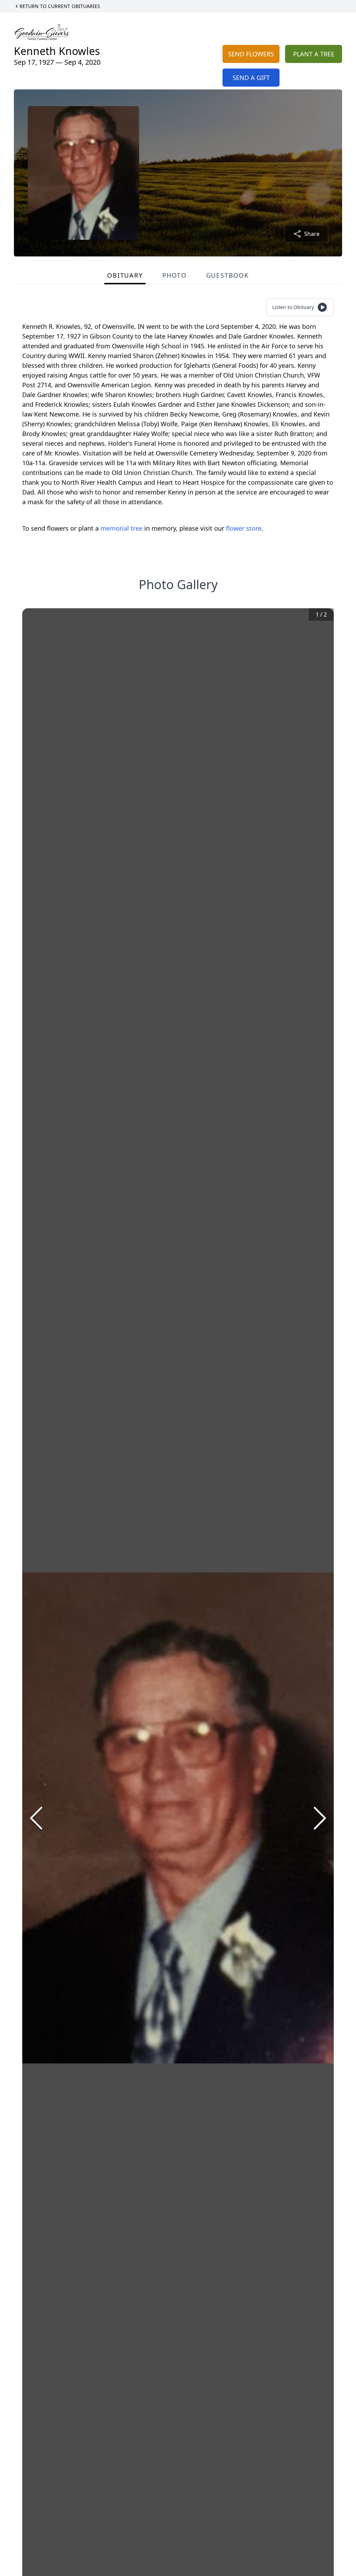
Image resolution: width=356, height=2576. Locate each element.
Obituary (125, 275)
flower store (244, 528)
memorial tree (122, 528)
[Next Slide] (320, 1818)
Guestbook (228, 275)
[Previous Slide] (36, 1818)
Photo (175, 275)
